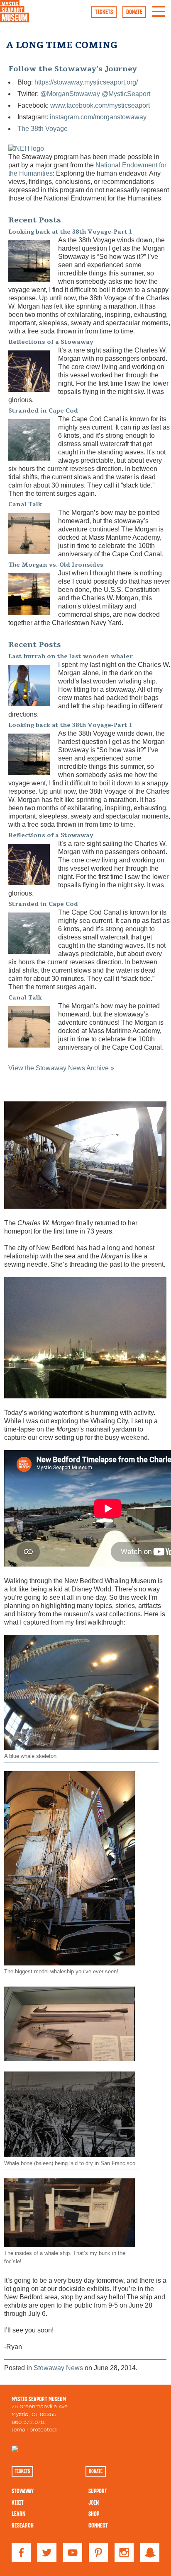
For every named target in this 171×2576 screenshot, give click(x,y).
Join (94, 2503)
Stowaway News (58, 2368)
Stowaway (23, 2491)
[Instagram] (124, 2560)
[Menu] (159, 15)
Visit (18, 2503)
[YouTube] (73, 2560)
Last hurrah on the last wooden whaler (71, 656)
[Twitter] (47, 2560)
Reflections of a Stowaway (51, 342)
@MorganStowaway (70, 94)
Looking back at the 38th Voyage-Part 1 (70, 232)
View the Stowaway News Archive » (61, 1068)
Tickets (104, 12)
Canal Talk (25, 504)
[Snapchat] (150, 2560)
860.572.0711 (28, 2422)
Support (98, 2491)
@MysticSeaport (126, 94)
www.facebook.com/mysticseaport (100, 105)
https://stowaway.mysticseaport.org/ (86, 82)
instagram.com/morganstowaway (98, 117)
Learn (18, 2514)
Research (23, 2525)
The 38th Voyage (43, 129)
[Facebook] (21, 2560)
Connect (98, 2525)
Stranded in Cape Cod (43, 411)
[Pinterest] (98, 2560)
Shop (94, 2514)
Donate (134, 12)
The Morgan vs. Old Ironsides (56, 565)
